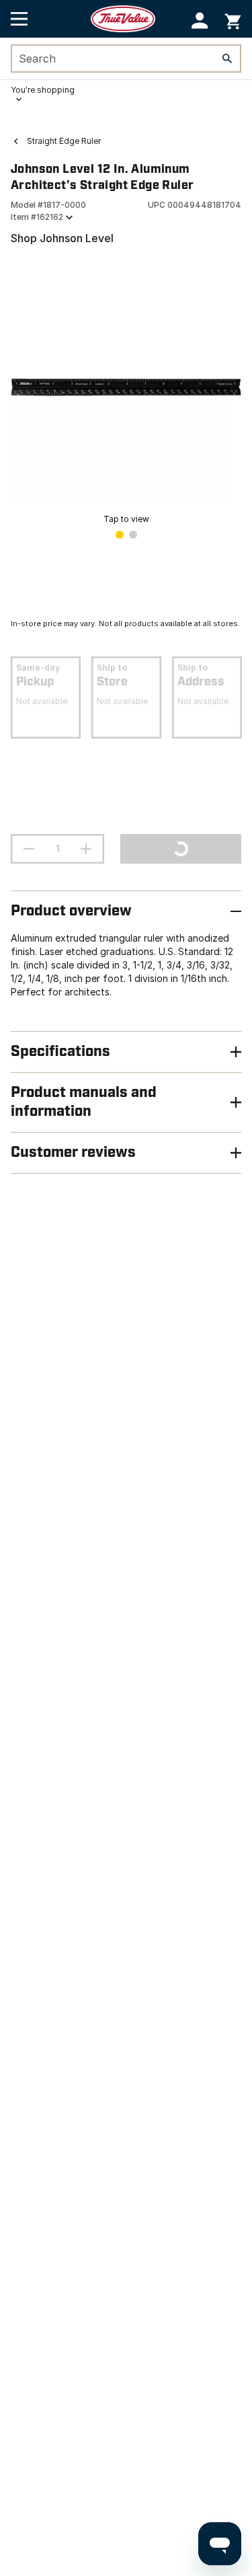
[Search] (227, 59)
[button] (200, 21)
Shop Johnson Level (62, 238)
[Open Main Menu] (19, 19)
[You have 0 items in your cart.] (233, 19)
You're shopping (43, 90)
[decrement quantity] (29, 849)
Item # (37, 217)
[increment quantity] (86, 849)
